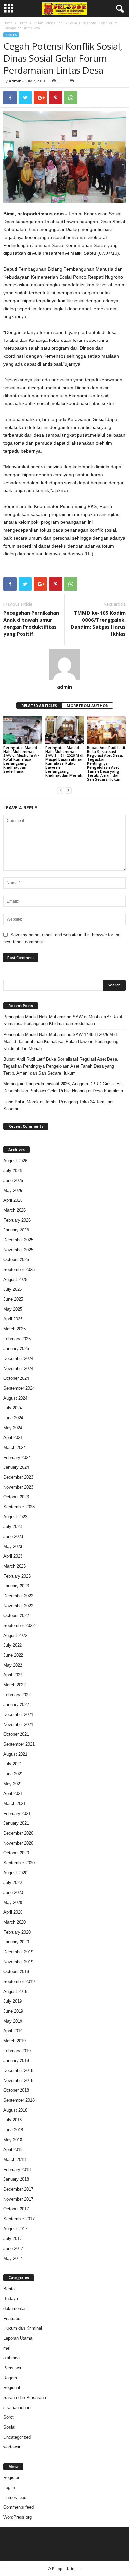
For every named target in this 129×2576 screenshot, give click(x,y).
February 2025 (17, 1339)
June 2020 (13, 1893)
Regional (12, 2388)
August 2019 (15, 1991)
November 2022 (18, 1606)
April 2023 (13, 1556)
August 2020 (15, 1873)
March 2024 (15, 1448)
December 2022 (18, 1596)
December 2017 (18, 2189)
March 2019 (15, 2041)
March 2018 (15, 2160)
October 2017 (16, 2209)
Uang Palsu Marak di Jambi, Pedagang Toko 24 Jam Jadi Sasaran (58, 1105)
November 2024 (18, 1368)
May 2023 (13, 1546)
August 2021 (15, 1754)
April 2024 (13, 1438)
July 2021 (13, 1764)
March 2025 (15, 1329)
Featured (12, 2318)
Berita (23, 23)
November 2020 (18, 1843)
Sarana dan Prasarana (25, 2398)
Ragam (10, 2378)
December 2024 (18, 1359)
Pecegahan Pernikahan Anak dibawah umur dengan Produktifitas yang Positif (31, 623)
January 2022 (16, 1705)
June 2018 (13, 2130)
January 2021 (16, 1823)
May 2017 (13, 2258)
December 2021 (18, 1715)
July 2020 (13, 1883)
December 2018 (18, 2071)
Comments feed (19, 2507)
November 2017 (18, 2199)
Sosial (9, 2427)
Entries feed (15, 2497)
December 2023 (18, 1477)
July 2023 (13, 1527)
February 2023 (17, 1576)
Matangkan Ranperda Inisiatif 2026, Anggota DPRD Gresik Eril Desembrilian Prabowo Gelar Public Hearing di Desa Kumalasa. (64, 1087)
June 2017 (13, 2249)
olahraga (11, 2358)
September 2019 (19, 1982)
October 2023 (16, 1497)
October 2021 (16, 1734)
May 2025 (13, 1309)
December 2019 (18, 1952)
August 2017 (15, 2229)
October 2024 (16, 1378)
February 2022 (17, 1695)
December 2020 (18, 1833)
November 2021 (18, 1724)
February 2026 (17, 1220)
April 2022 (13, 1675)
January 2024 (16, 1467)
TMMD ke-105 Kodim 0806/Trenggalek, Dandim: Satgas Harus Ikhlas (98, 623)
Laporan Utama (18, 2338)
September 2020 (19, 1863)
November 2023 (18, 1487)
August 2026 (15, 1161)
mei (7, 2348)
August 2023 (15, 1517)
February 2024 (17, 1457)
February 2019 (17, 2051)
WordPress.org (18, 2517)
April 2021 (13, 1794)
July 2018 (13, 2120)
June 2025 (13, 1299)
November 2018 (18, 2080)
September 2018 (19, 2100)
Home (8, 23)
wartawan (12, 2447)
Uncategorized (17, 2437)
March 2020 (15, 1922)
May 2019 (13, 2021)
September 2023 (19, 1507)
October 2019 (16, 1972)
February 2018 (17, 2169)
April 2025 (13, 1319)
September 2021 (19, 1744)
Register (11, 2478)
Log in (9, 2487)
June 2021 (13, 1774)
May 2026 (13, 1190)
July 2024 (13, 1408)
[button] (119, 9)
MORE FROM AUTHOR (87, 706)
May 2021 (13, 1784)
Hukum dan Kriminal (23, 2328)
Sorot (8, 2417)
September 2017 (19, 2219)
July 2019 (13, 2001)
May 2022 (13, 1665)
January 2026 (16, 1230)
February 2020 (17, 1932)
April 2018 (13, 2150)
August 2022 (15, 1635)
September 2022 (19, 1626)
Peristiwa (12, 2368)
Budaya (11, 2299)
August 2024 (15, 1398)
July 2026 (13, 1171)
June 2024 (13, 1418)
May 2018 (13, 2140)
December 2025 (18, 1240)
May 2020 (13, 1902)
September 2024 (19, 1388)
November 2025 (18, 1250)
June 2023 (13, 1537)
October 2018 (16, 2090)
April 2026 (13, 1200)
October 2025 (16, 1260)
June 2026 (13, 1181)
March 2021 (15, 1804)
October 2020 (16, 1853)
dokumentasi (16, 2309)
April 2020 (13, 1912)
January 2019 (16, 2061)
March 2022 (15, 1685)
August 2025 (15, 1279)
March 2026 (15, 1210)
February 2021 (17, 1813)
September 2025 (19, 1270)
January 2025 (16, 1349)
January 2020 (16, 1942)
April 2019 (13, 2031)
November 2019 (18, 1962)
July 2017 (13, 2239)
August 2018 (15, 2110)
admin (15, 81)
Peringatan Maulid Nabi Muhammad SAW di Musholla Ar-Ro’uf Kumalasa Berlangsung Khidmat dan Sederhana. (21, 759)
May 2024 (13, 1428)
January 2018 (16, 2179)
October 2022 (16, 1616)
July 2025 (13, 1289)
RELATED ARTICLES (39, 706)
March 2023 (15, 1566)
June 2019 (13, 2011)
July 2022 (13, 1645)
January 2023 (16, 1586)
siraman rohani (17, 2407)
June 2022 (13, 1655)
